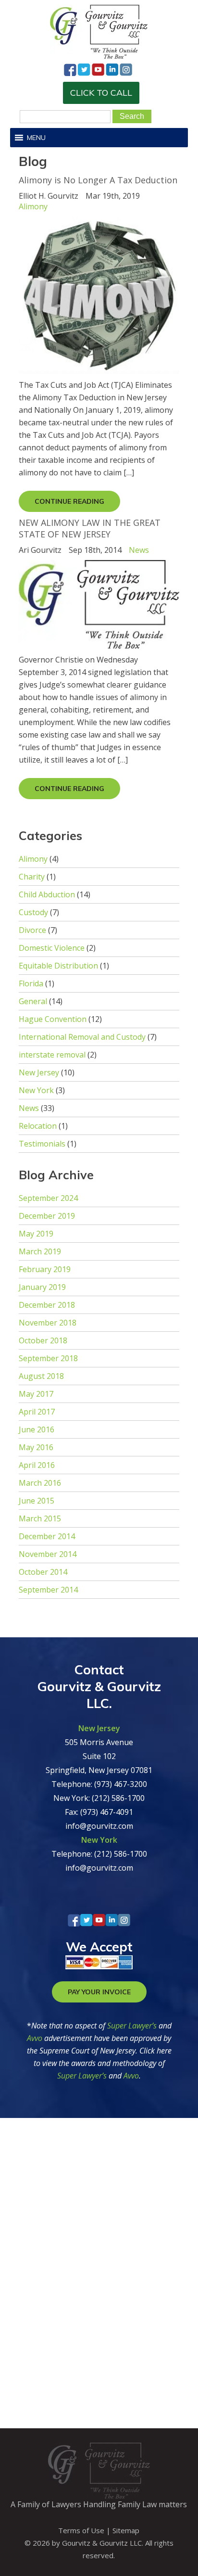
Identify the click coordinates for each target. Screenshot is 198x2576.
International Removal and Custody (82, 1037)
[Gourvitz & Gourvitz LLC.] (99, 56)
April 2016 (37, 1465)
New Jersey (39, 1072)
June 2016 (37, 1429)
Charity (32, 877)
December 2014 (47, 1536)
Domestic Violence (52, 948)
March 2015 (40, 1518)
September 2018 (48, 1358)
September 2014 (48, 1590)
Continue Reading (69, 501)
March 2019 (40, 1251)
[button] (36, 138)
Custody (33, 912)
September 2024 (48, 1198)
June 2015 (37, 1501)
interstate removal (52, 1055)
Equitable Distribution (58, 966)
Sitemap (126, 2530)
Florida (31, 983)
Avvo (35, 2038)
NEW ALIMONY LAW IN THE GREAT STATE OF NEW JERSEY (90, 528)
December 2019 (47, 1216)
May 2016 (36, 1447)
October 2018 (43, 1340)
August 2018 (41, 1376)
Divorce (32, 930)
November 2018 (48, 1323)
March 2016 (40, 1483)
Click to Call (101, 93)
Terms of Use (81, 2530)
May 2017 (36, 1394)
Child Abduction (47, 894)
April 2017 (37, 1412)
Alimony (33, 206)
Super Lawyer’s (133, 2026)
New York (36, 1090)
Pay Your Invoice (99, 1992)
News (139, 550)
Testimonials (42, 1144)
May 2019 (36, 1234)
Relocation (38, 1126)
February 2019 (45, 1269)
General (33, 1001)
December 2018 (47, 1305)
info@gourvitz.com (99, 1826)
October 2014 (43, 1572)
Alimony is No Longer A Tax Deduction (98, 180)
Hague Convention (53, 1019)
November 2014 (48, 1554)
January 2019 (42, 1287)
